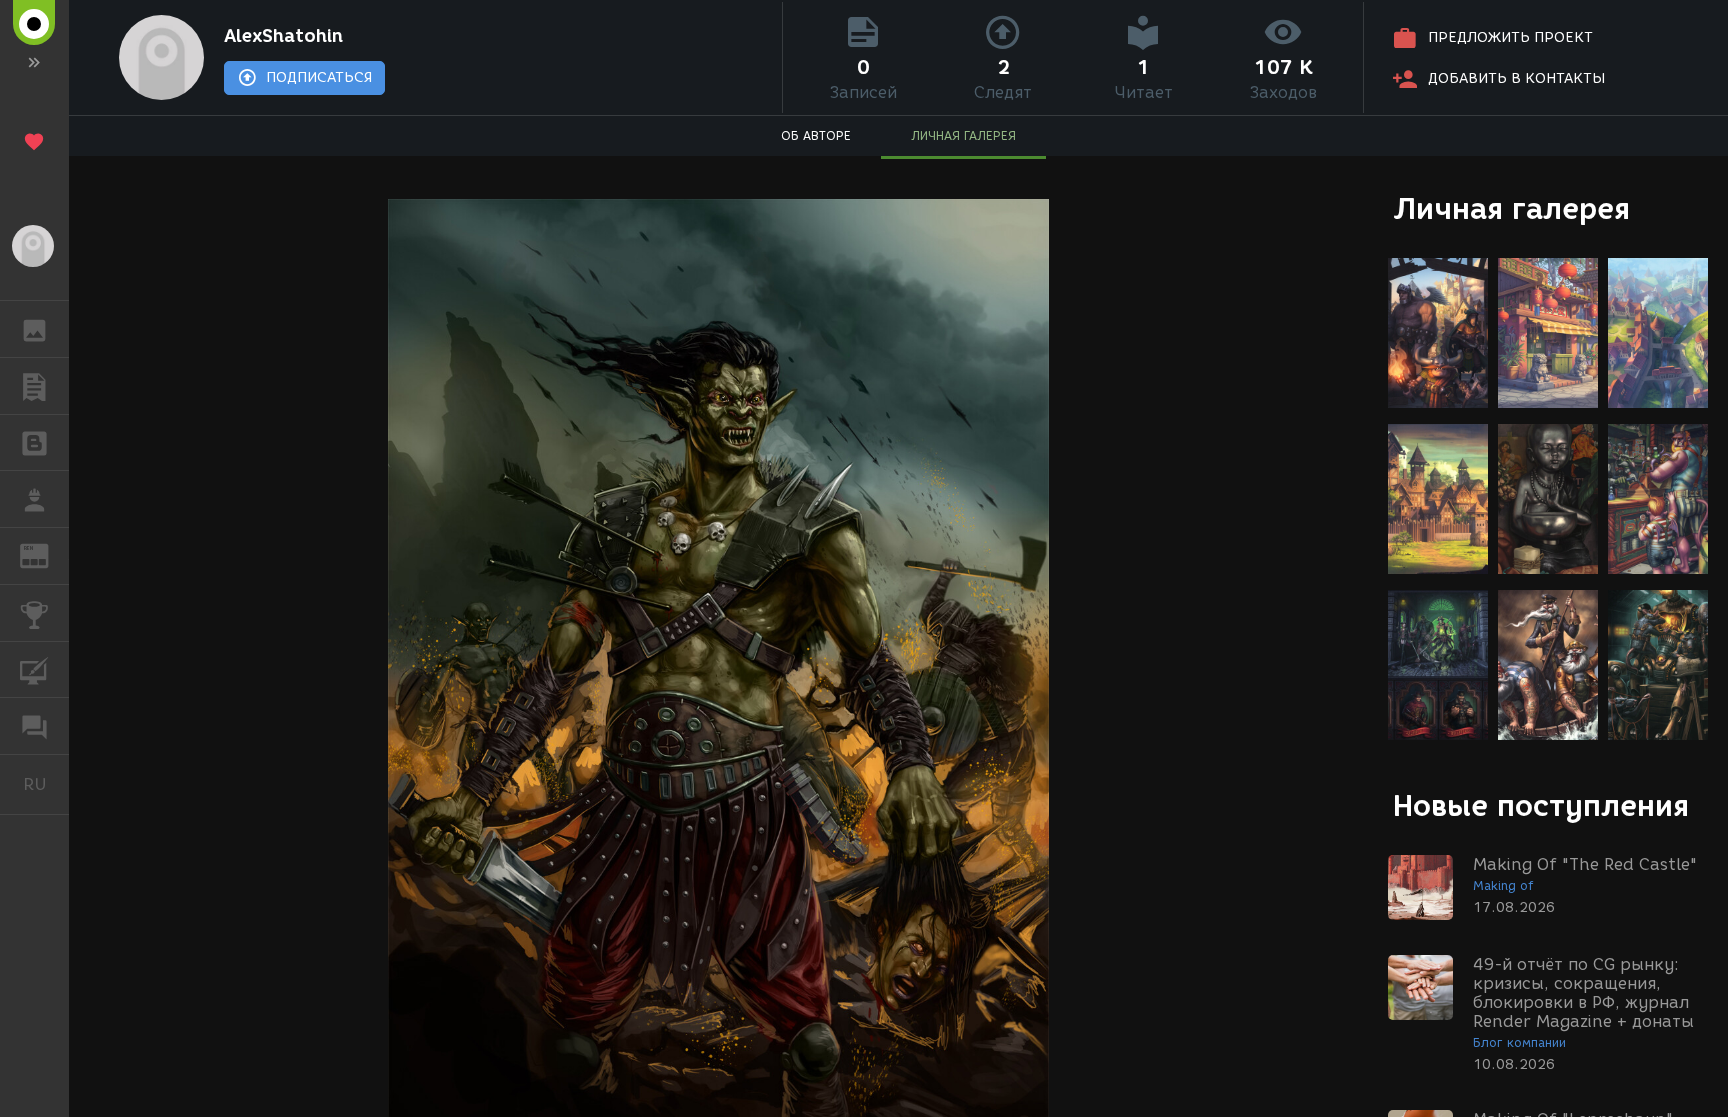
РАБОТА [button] (34, 499)
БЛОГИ (34, 443)
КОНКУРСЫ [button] (34, 613)
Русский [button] (46, 784)
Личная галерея (1511, 208)
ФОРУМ (34, 726)
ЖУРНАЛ (46, 554)
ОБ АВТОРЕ (816, 135)
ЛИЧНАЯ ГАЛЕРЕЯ (963, 135)
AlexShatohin (283, 36)
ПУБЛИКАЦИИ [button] (34, 386)
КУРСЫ (34, 670)
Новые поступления (1541, 805)
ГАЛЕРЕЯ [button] (34, 329)
